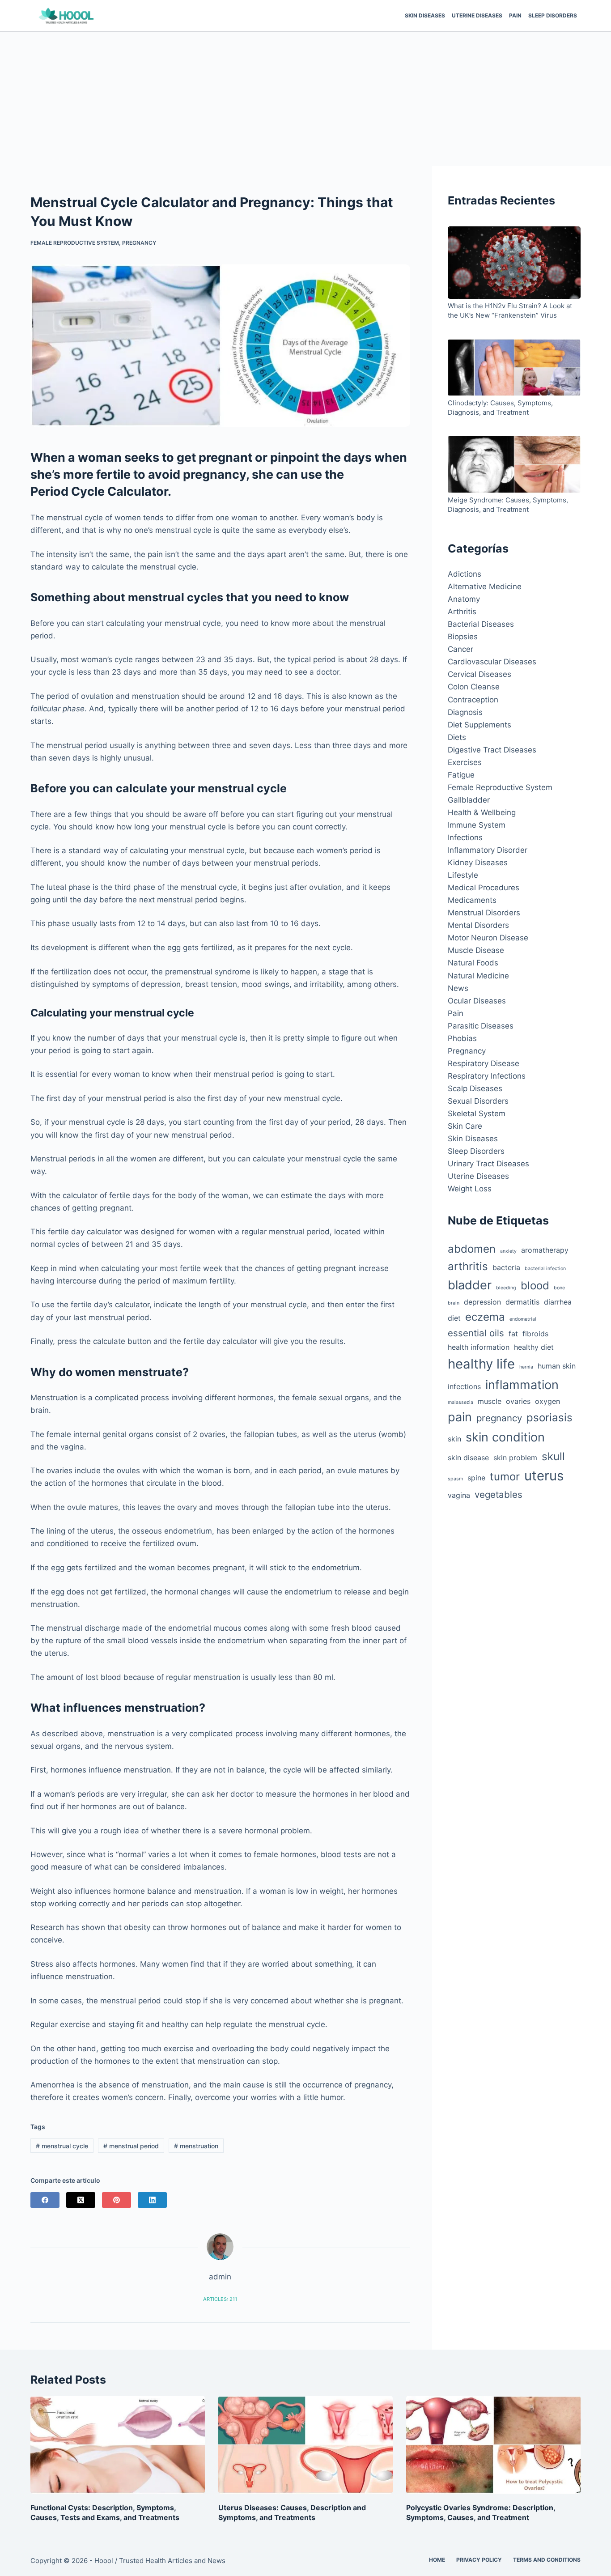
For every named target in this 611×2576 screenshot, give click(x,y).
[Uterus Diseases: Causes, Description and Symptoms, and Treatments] (305, 2445)
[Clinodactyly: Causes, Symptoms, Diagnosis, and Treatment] (514, 369)
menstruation (196, 2146)
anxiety (508, 1251)
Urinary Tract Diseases (488, 1164)
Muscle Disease (476, 950)
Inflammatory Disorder (488, 850)
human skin (557, 1366)
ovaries (518, 1401)
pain (460, 1417)
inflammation (522, 1385)
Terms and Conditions (547, 2560)
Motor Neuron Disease (488, 938)
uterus (544, 1476)
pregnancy (499, 1418)
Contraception (473, 700)
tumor (505, 1477)
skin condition (505, 1437)
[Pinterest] (117, 2200)
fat (513, 1334)
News (458, 988)
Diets (457, 737)
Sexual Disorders (478, 1101)
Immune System (477, 825)
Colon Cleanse (474, 687)
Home (437, 2560)
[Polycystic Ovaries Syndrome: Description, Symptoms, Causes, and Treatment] (493, 2445)
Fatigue (461, 775)
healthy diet (534, 1347)
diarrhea (558, 1302)
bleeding (506, 1288)
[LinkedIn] (152, 2200)
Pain (515, 15)
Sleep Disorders (553, 15)
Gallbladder (469, 800)
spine (476, 1478)
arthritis (468, 1266)
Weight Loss (470, 1189)
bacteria (506, 1267)
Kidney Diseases (478, 863)
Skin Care (465, 1126)
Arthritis (462, 612)
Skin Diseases (425, 15)
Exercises (465, 762)
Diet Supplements (479, 725)
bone (559, 1288)
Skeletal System (477, 1114)
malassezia (460, 1402)
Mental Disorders (478, 925)
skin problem (515, 1458)
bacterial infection (545, 1269)
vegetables (499, 1494)
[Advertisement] (305, 99)
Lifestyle (463, 875)
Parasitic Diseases (481, 1026)
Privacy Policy (479, 2560)
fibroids (535, 1334)
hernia (526, 1367)
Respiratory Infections (487, 1076)
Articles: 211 (220, 2299)
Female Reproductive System (75, 243)
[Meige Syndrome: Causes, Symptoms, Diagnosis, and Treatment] (514, 465)
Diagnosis (465, 712)
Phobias (462, 1038)
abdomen (472, 1249)
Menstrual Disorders (484, 913)
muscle (490, 1401)
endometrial (523, 1319)
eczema (485, 1317)
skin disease (468, 1458)
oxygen (547, 1401)
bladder (470, 1285)
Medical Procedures (484, 888)
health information (479, 1347)
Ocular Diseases (477, 1001)
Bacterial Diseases (481, 624)
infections (464, 1386)
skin (454, 1439)
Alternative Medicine (485, 587)
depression (482, 1302)
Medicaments (472, 900)
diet (454, 1318)
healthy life (481, 1364)
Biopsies (463, 637)
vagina (459, 1495)
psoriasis (549, 1418)
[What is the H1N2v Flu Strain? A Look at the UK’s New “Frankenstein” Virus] (514, 264)
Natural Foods (473, 963)
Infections (465, 837)
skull (553, 1456)
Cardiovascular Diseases (492, 662)
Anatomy (464, 599)
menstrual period (131, 2146)
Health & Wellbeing (482, 812)
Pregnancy (139, 243)
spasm (455, 1479)
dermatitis (522, 1302)
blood (535, 1286)
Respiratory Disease (484, 1063)
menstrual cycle (62, 2146)
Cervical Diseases (479, 674)
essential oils (476, 1333)
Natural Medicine (478, 976)
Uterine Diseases (477, 15)
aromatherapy (545, 1250)
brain (454, 1303)
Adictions (465, 574)
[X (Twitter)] (81, 2200)
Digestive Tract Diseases (492, 750)
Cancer (460, 649)
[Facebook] (45, 2200)
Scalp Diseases (475, 1088)
